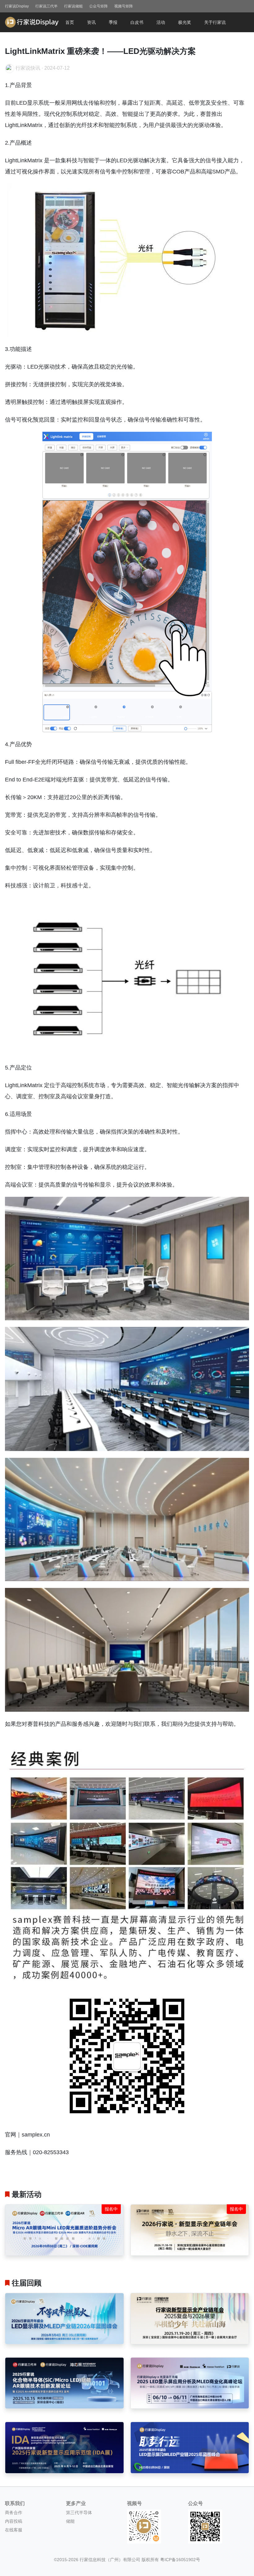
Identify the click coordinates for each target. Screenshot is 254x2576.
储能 (70, 2521)
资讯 (91, 22)
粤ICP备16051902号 (180, 2560)
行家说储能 (73, 6)
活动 (161, 22)
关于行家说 (215, 22)
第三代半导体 (79, 2513)
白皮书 (137, 22)
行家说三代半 (46, 6)
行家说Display (17, 6)
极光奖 (185, 22)
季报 (113, 22)
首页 (70, 22)
